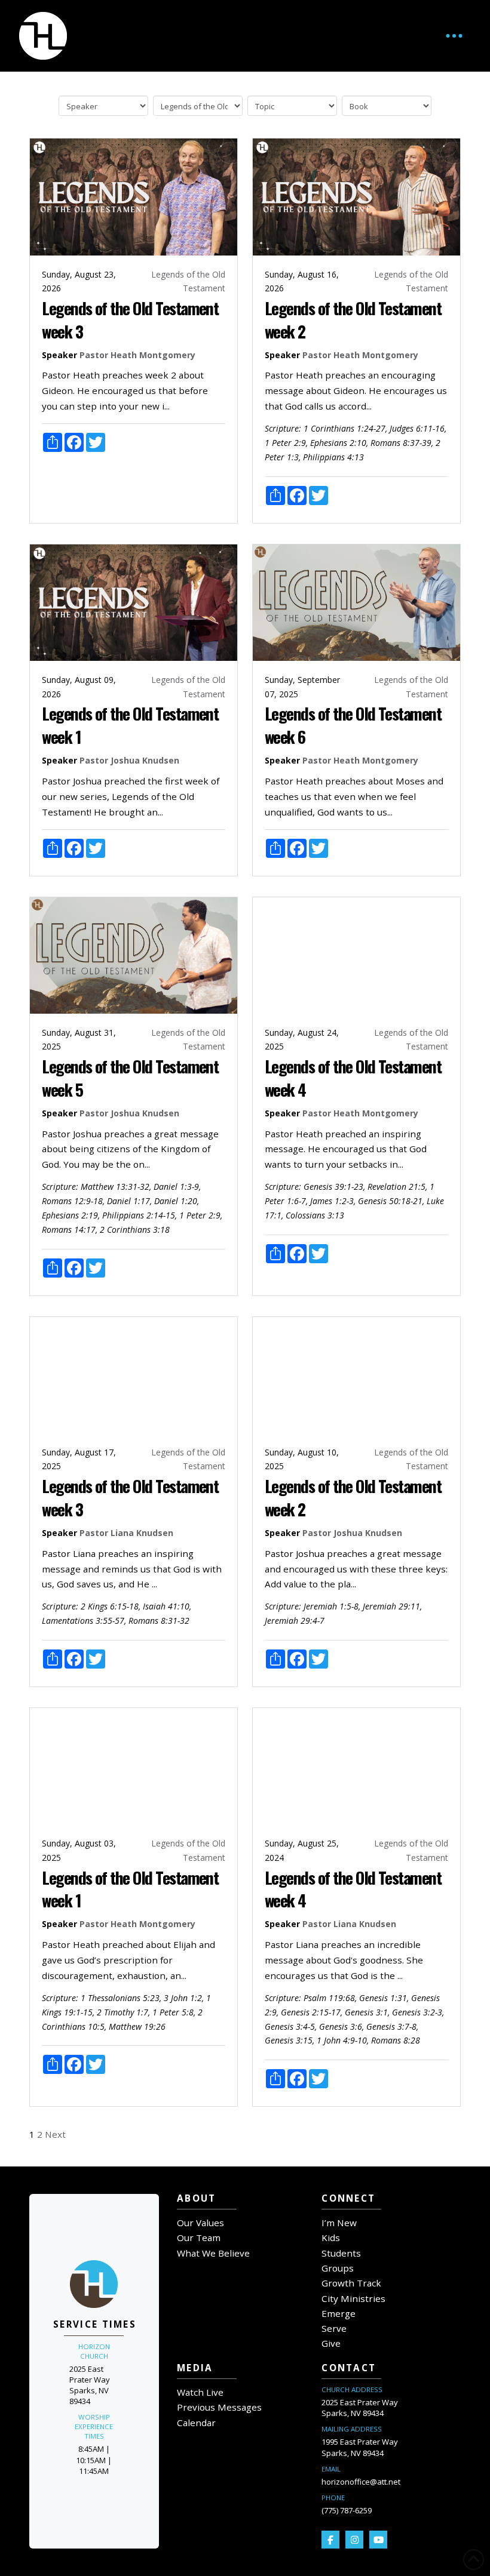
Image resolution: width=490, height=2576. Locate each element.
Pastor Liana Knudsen (126, 1533)
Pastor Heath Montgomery (137, 355)
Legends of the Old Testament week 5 (130, 1078)
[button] (454, 36)
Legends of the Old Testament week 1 (130, 725)
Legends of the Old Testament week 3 (130, 319)
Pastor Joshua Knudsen (129, 760)
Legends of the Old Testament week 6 (353, 725)
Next (55, 2134)
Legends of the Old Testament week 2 (353, 319)
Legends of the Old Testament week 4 (353, 1078)
